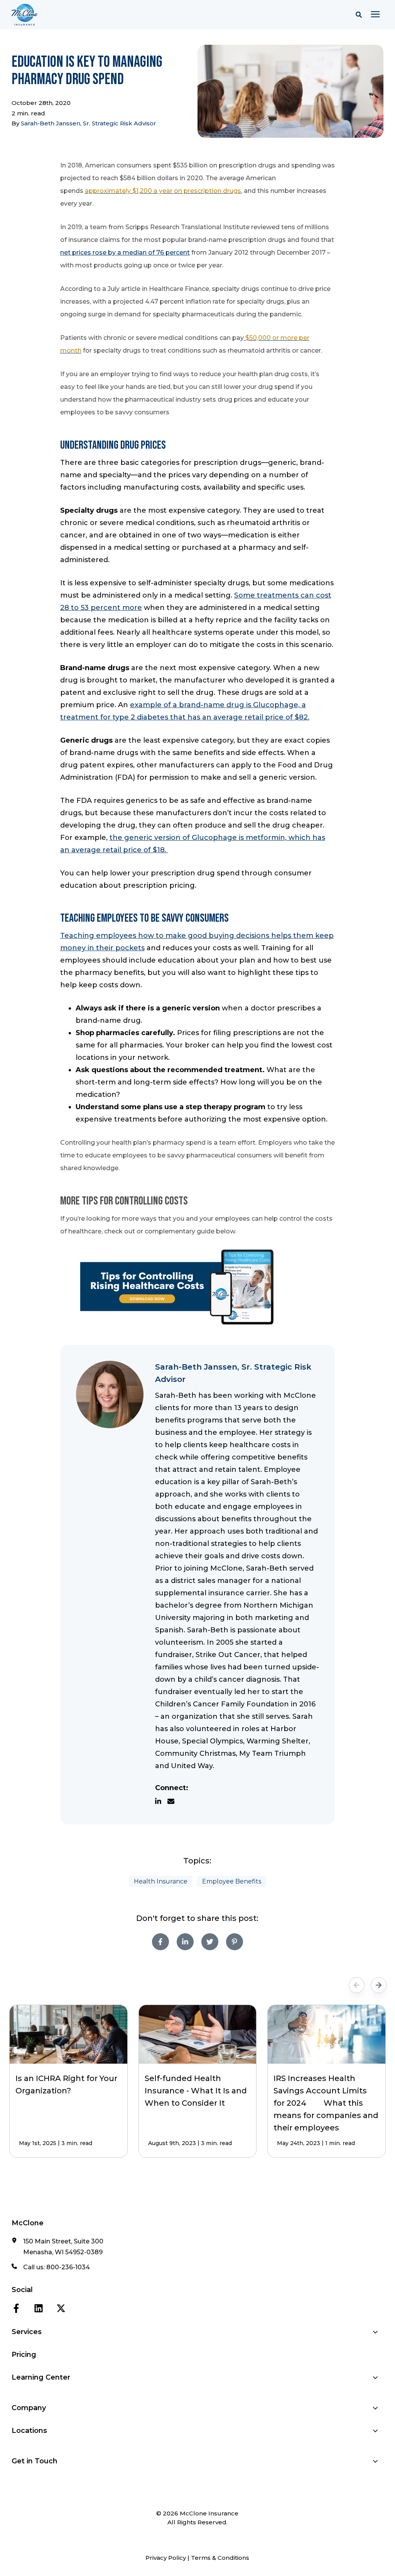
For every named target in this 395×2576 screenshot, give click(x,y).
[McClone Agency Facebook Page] (16, 2307)
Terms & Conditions (220, 2558)
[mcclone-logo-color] (117, 15)
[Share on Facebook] (160, 1942)
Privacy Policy (166, 2558)
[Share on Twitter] (210, 1942)
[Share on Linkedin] (185, 1942)
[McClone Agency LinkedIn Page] (39, 2307)
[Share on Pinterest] (235, 1942)
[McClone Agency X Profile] (61, 2307)
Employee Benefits (232, 1881)
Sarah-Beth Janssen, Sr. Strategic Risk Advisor (89, 123)
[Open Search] (361, 15)
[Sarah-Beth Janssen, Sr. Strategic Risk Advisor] (110, 1394)
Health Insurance (161, 1881)
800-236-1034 (68, 2267)
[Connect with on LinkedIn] (161, 1801)
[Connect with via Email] (174, 1801)
